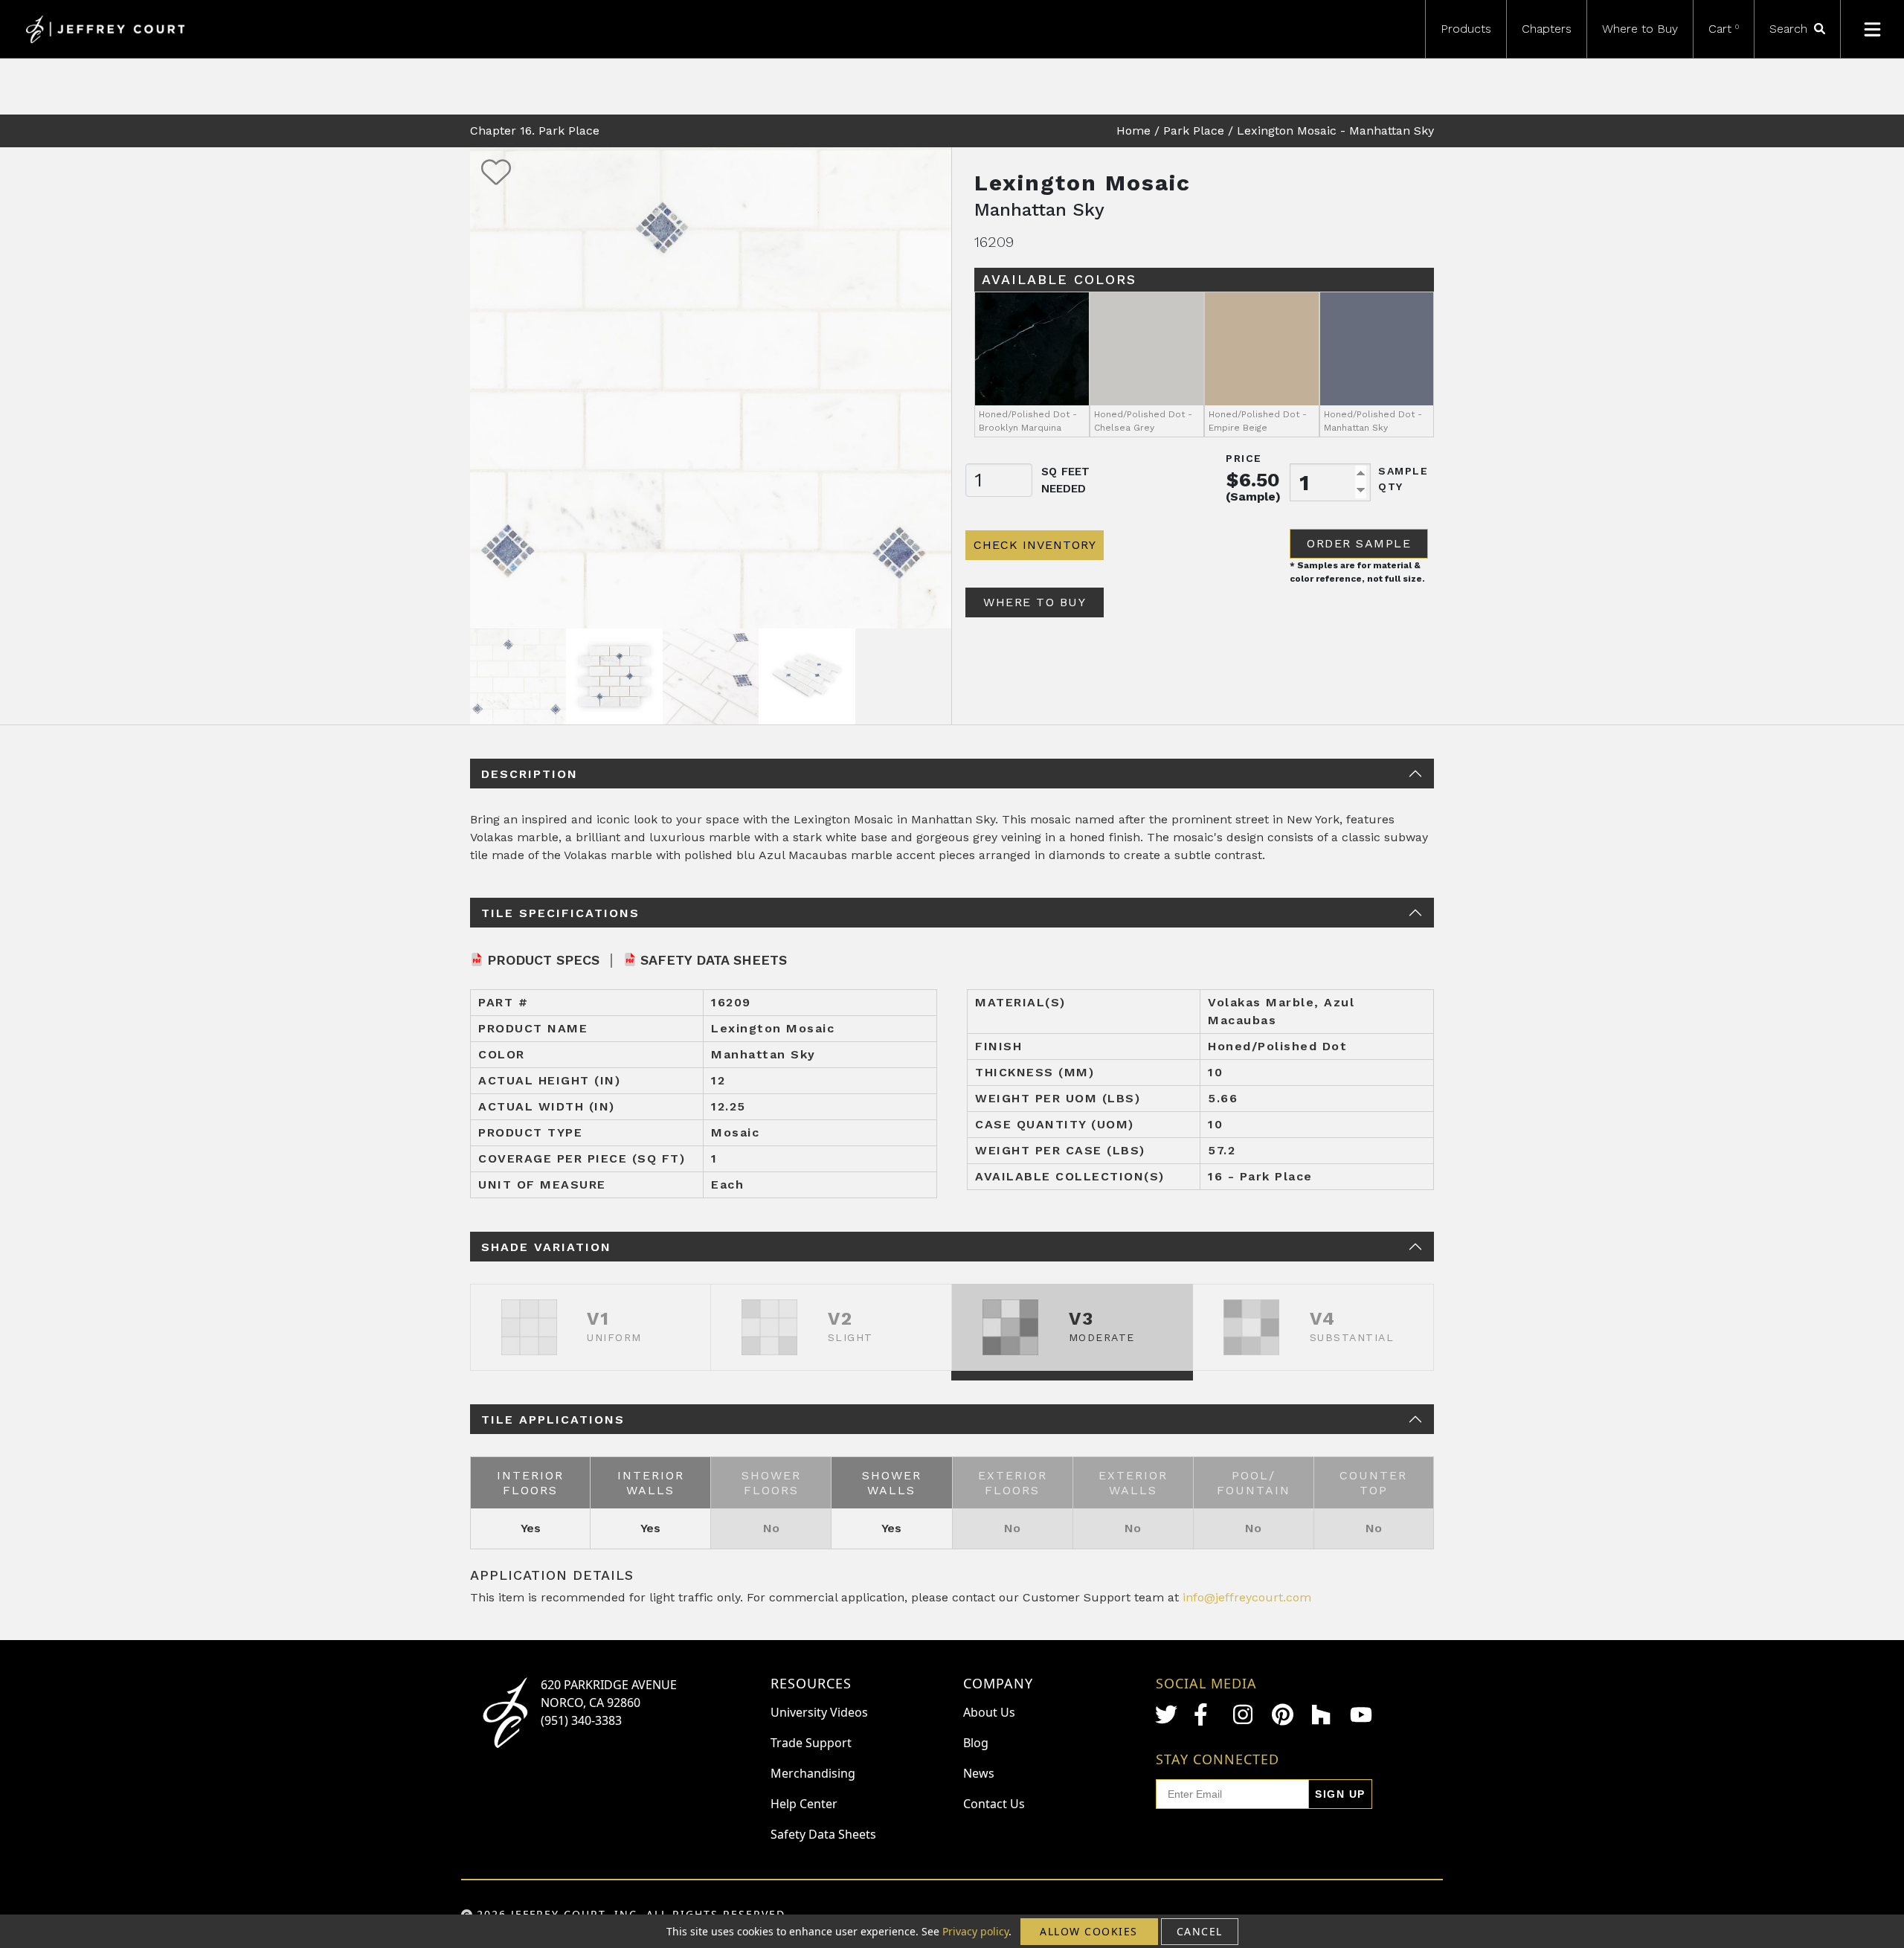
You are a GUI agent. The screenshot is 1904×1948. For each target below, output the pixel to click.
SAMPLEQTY (1403, 479)
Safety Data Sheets (714, 960)
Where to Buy (1640, 29)
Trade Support (811, 1743)
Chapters (1547, 29)
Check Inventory (1035, 545)
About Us (989, 1712)
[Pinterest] (1283, 1714)
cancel (1200, 1931)
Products (1466, 29)
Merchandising (813, 1773)
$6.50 (1253, 480)
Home (1133, 131)
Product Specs (543, 960)
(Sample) (1253, 496)
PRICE (1244, 458)
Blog (976, 1743)
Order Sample (1359, 543)
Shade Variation (546, 1247)
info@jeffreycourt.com (1247, 1597)
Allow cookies (1089, 1931)
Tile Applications (553, 1420)
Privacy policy (975, 1931)
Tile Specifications (560, 913)
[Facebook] (1205, 1714)
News (979, 1773)
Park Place (1194, 131)
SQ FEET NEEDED (1065, 480)
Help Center (804, 1804)
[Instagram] (1244, 1714)
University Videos (819, 1712)
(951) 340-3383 (581, 1720)
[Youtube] (1361, 1715)
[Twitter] (1166, 1714)
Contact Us (994, 1804)
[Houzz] (1322, 1714)
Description (530, 774)
